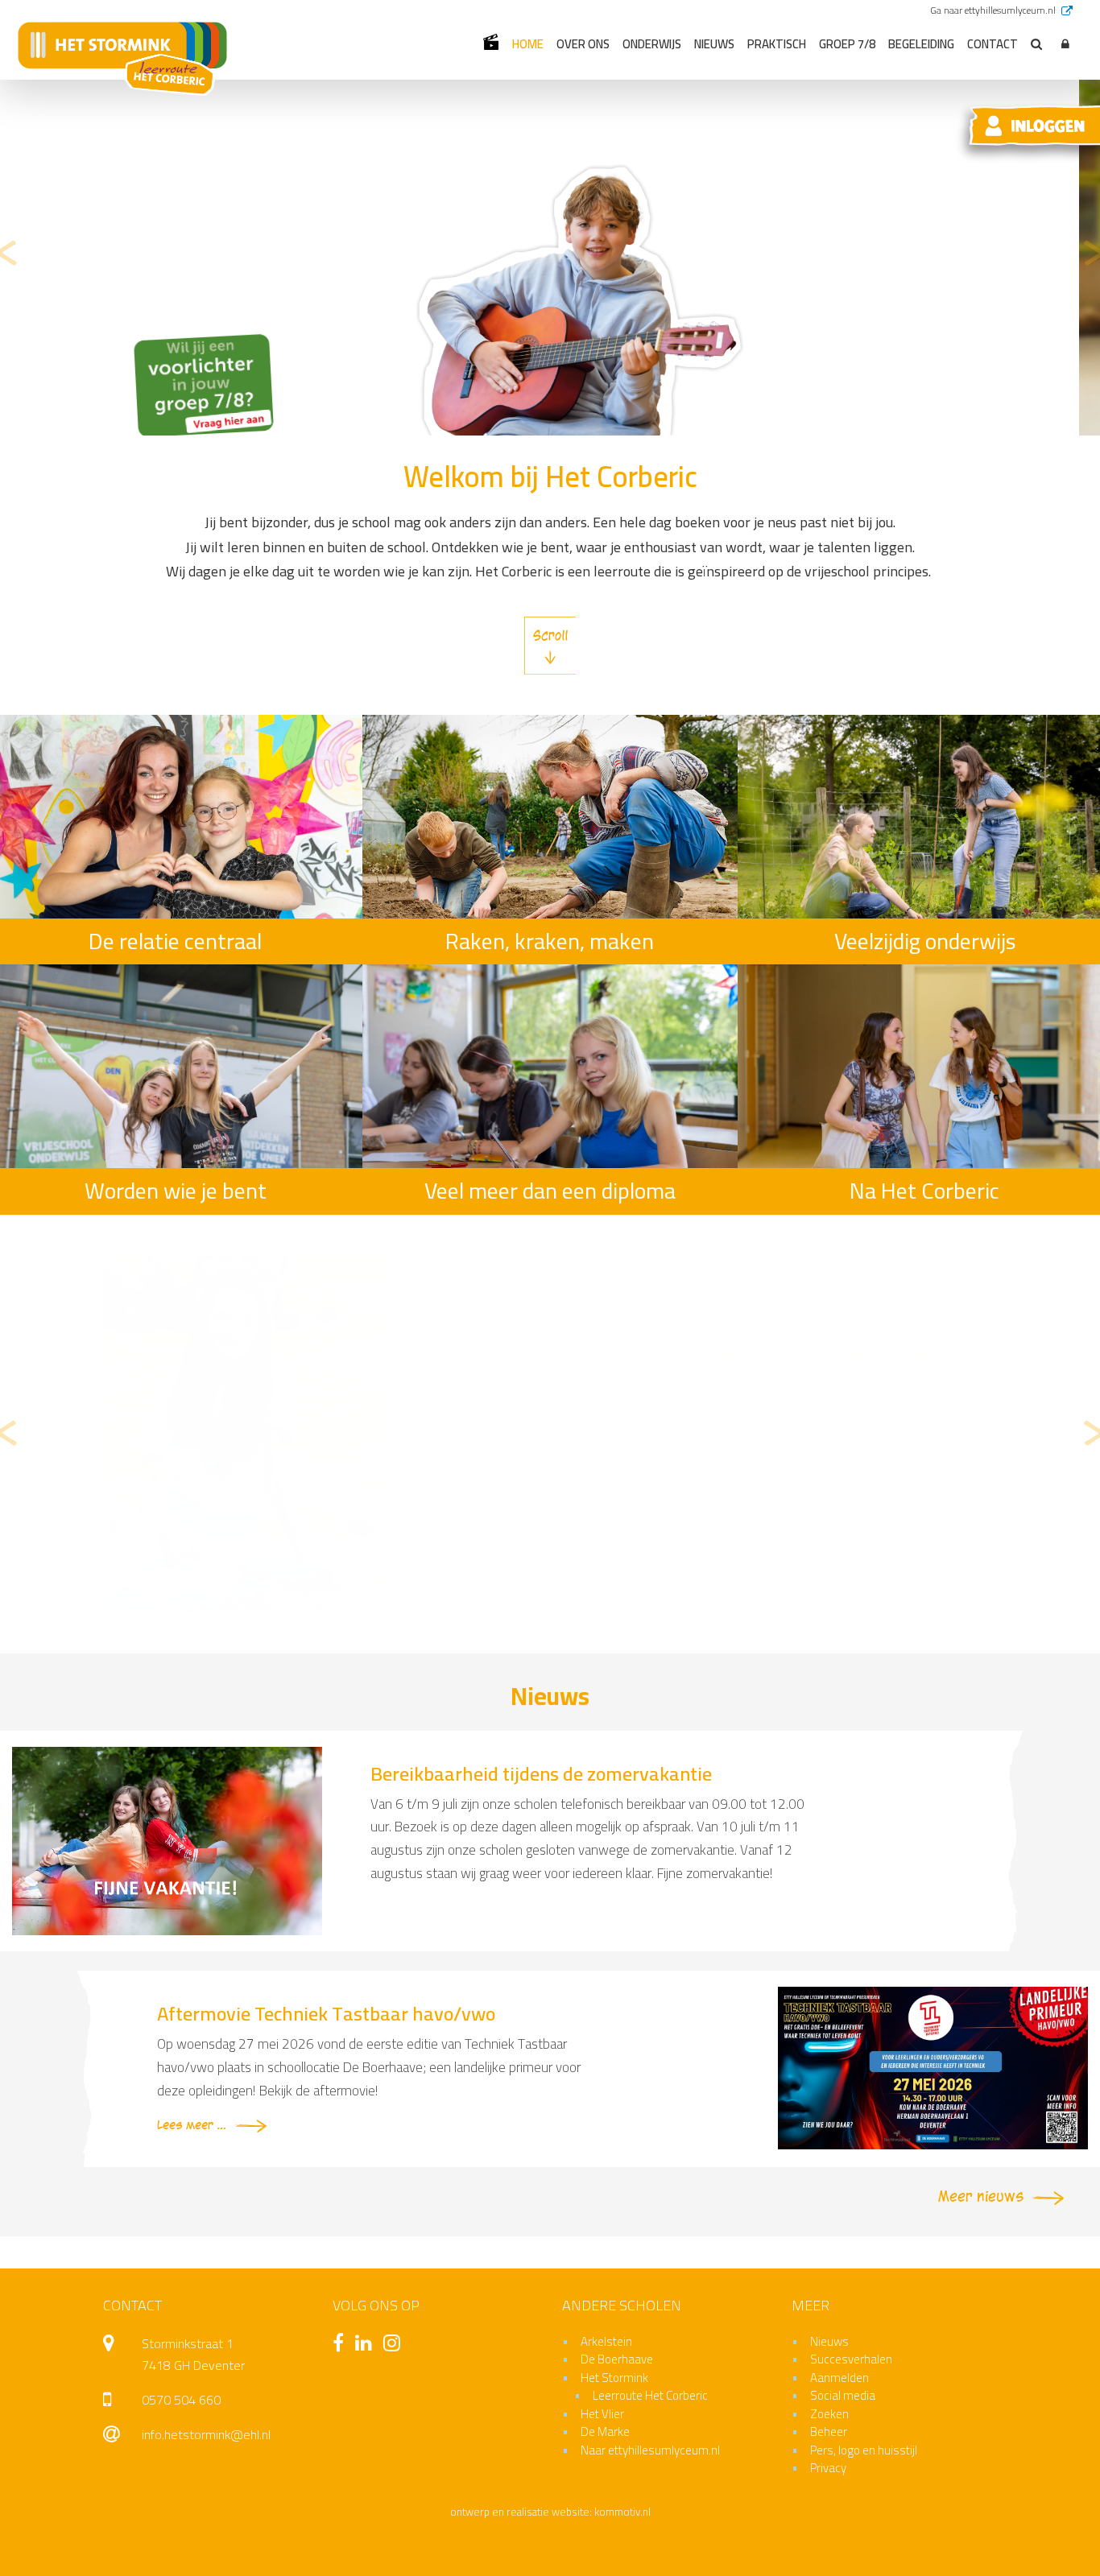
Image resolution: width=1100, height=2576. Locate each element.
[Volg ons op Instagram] (396, 2345)
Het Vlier (602, 2414)
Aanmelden (839, 2378)
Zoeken (829, 2414)
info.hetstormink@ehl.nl (206, 2434)
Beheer (829, 2432)
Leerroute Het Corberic (650, 2395)
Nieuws (714, 44)
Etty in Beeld (491, 42)
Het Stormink (614, 2378)
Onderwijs (652, 44)
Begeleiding (921, 44)
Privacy (828, 2468)
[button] (1065, 45)
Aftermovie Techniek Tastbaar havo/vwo (326, 2014)
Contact (992, 44)
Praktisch (777, 44)
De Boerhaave (617, 2359)
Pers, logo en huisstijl (864, 2450)
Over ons (583, 44)
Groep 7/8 (847, 44)
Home (528, 44)
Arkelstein (606, 2341)
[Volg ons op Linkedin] (368, 2345)
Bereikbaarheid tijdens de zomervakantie (541, 1774)
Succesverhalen (851, 2359)
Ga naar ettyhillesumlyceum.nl (994, 10)
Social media (843, 2395)
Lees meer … (192, 2126)
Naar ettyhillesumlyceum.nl (650, 2450)
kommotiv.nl (622, 2512)
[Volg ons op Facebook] (342, 2345)
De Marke (605, 2432)
